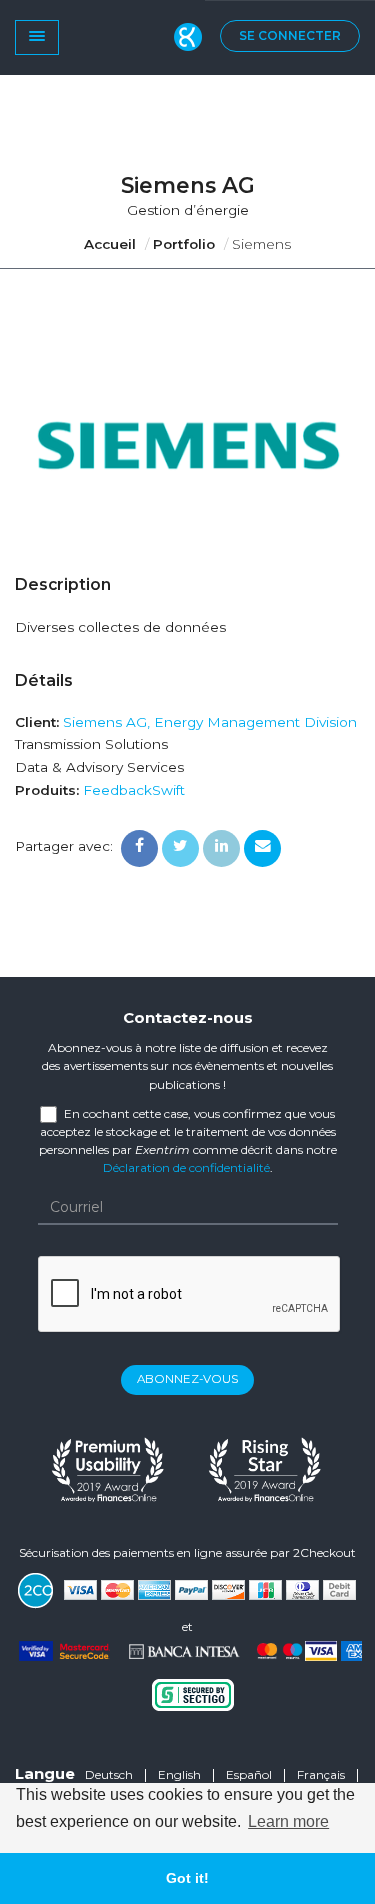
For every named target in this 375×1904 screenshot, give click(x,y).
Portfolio (184, 244)
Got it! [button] (187, 1878)
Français (321, 1774)
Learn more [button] (288, 1821)
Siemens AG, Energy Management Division (210, 722)
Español (249, 1774)
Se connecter (290, 35)
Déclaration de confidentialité (186, 1167)
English (179, 1774)
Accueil (110, 244)
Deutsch (109, 1774)
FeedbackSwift (134, 790)
